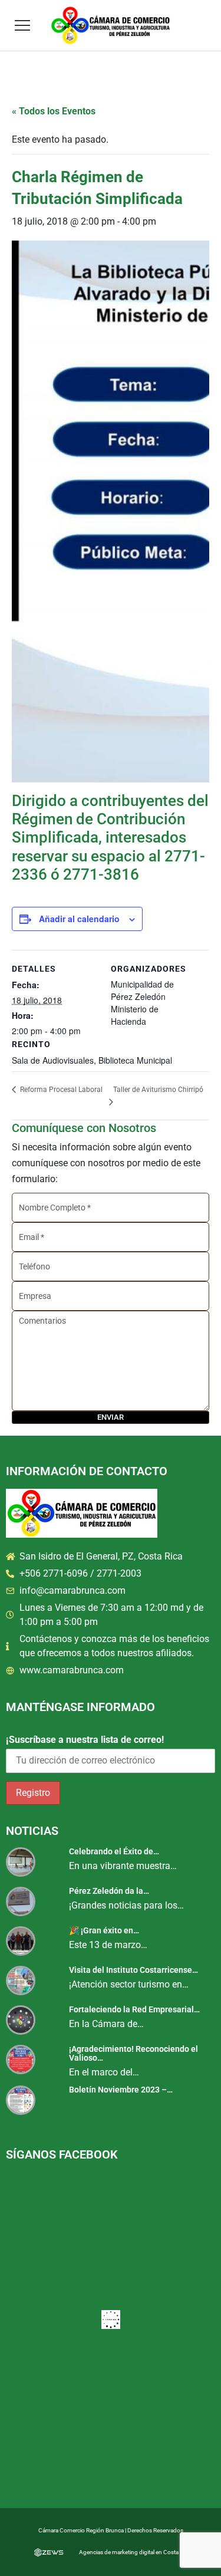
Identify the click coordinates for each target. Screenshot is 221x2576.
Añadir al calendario (79, 919)
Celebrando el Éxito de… (114, 1851)
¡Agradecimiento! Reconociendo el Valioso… (133, 2053)
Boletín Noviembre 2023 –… (121, 2090)
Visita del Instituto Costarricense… (133, 1970)
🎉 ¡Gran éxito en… (104, 1930)
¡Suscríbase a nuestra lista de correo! (85, 1740)
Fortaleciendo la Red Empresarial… (134, 2009)
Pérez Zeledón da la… (109, 1891)
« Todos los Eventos (54, 111)
